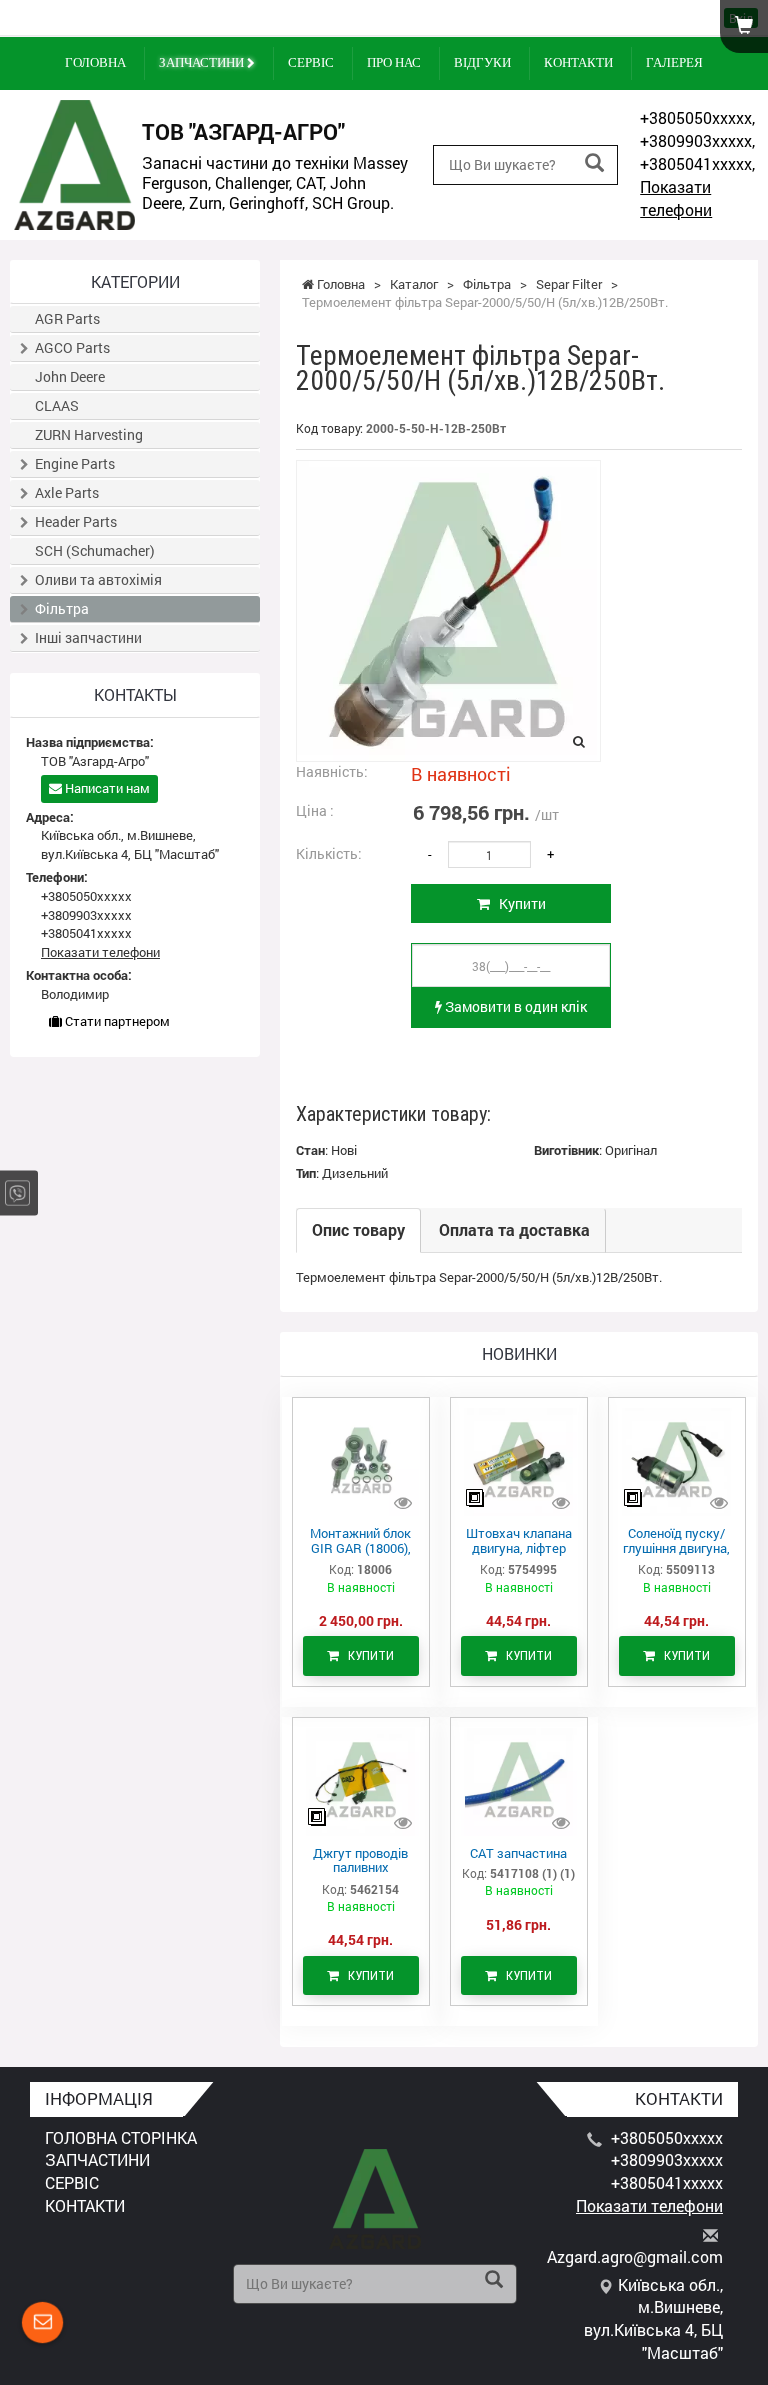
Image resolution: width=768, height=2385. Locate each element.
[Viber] (17, 1192)
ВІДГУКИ (482, 62)
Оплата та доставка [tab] (514, 1229)
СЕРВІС (311, 62)
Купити (518, 903)
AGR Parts (67, 318)
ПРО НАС (394, 62)
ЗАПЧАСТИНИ (203, 62)
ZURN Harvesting (89, 434)
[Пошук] (594, 163)
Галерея (674, 62)
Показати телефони (676, 198)
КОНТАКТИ (578, 62)
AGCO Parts (72, 347)
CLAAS (57, 405)
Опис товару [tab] (358, 1229)
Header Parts (76, 521)
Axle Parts (67, 492)
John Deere (70, 376)
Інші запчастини (88, 637)
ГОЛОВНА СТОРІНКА (121, 2137)
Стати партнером (116, 1021)
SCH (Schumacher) (95, 550)
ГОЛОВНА (95, 62)
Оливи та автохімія (98, 579)
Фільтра (62, 608)
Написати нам (106, 788)
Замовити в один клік (514, 1006)
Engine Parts (75, 463)
